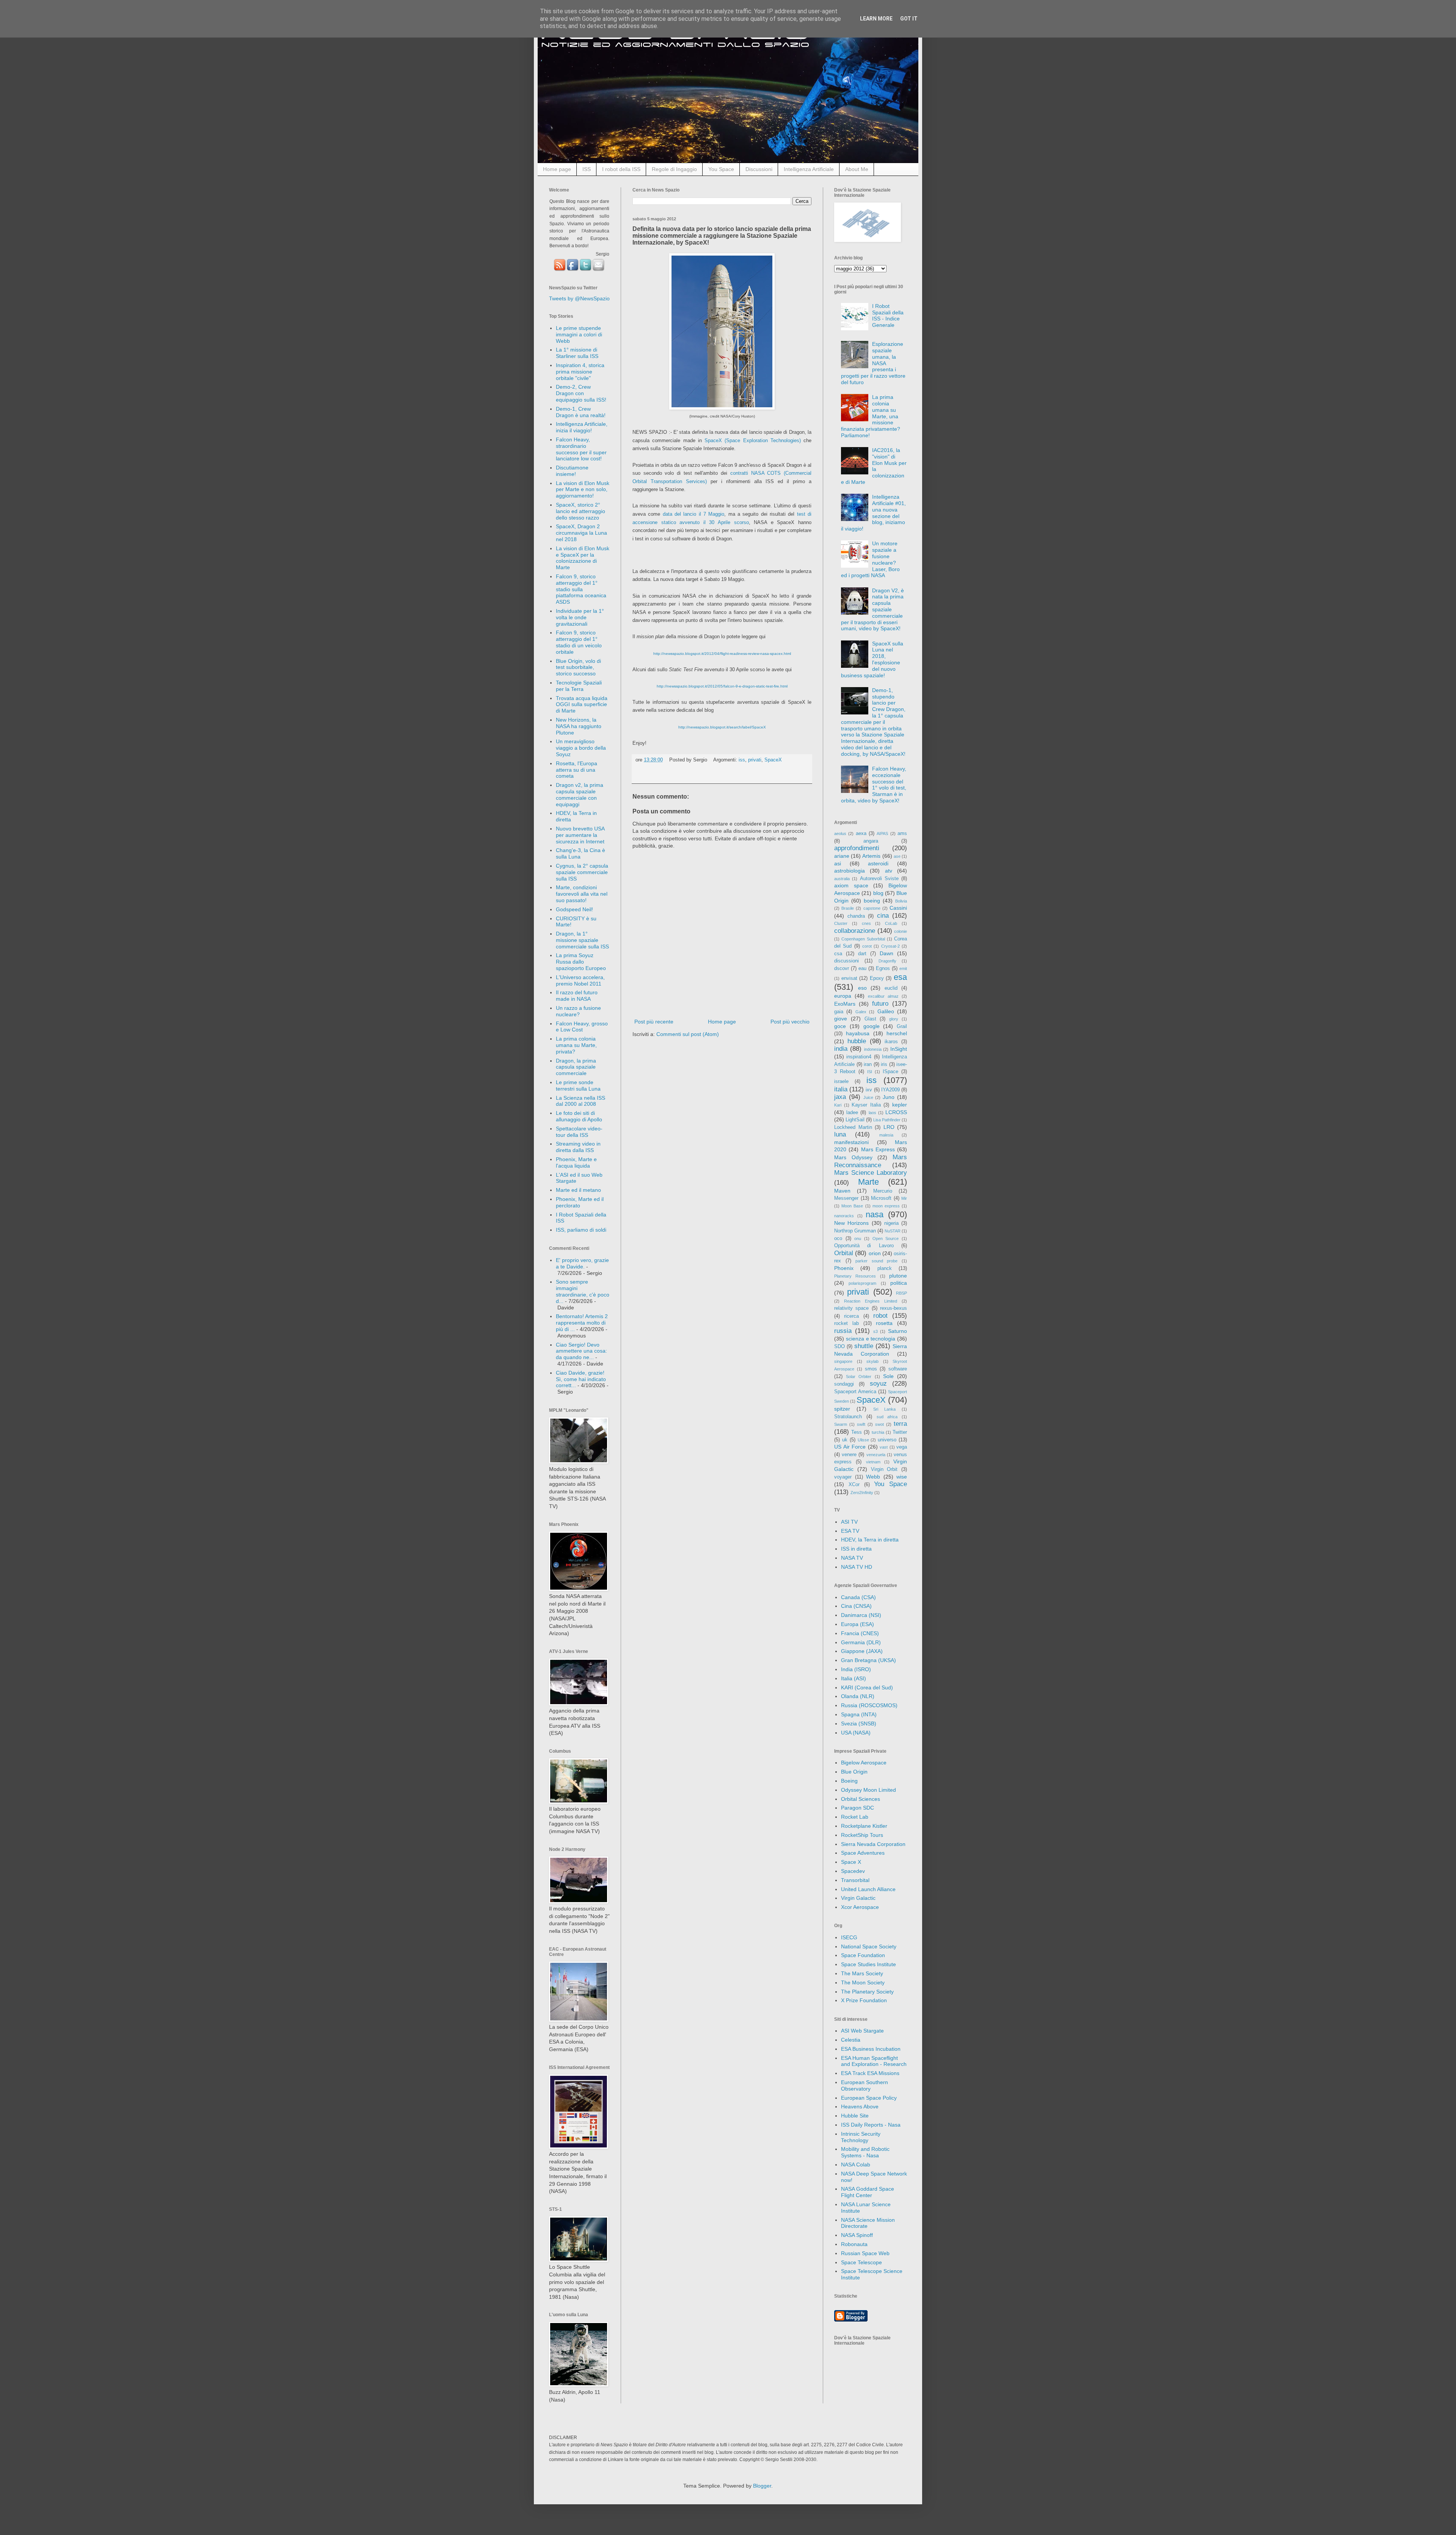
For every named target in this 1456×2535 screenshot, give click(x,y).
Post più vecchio (790, 1022)
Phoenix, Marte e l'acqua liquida (576, 1162)
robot (880, 1316)
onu (858, 1238)
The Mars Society (862, 1973)
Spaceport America (855, 1392)
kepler (900, 1105)
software (898, 1369)
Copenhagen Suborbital (863, 939)
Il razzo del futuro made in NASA (577, 996)
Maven (842, 1191)
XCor (854, 1485)
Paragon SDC (857, 1808)
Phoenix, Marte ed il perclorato (580, 1202)
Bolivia (901, 901)
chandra (856, 916)
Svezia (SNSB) (859, 1723)
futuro (880, 1004)
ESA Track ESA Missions (870, 2073)
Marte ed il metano (578, 1190)
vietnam (873, 1462)
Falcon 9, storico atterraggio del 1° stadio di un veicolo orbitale (579, 642)
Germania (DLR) (861, 1642)
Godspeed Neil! (574, 909)
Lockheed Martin (853, 1127)
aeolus (840, 833)
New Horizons (851, 1223)
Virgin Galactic (858, 1898)
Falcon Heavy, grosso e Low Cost (582, 1027)
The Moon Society (863, 1982)
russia (843, 1331)
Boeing (849, 1781)
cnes (866, 923)
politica (899, 1283)
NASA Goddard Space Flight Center (868, 2192)
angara (871, 841)
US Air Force (850, 1447)
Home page (557, 169)
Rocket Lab (855, 1817)
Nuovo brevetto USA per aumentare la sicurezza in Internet (580, 835)
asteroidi (878, 863)
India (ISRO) (856, 1669)
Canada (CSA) (858, 1597)
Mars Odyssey (853, 1157)
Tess (857, 1432)
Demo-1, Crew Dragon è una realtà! (581, 412)
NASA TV (852, 1558)
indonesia (873, 1049)
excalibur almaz (883, 996)
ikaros (891, 1042)
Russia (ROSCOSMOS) (869, 1705)
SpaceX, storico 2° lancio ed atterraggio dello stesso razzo (581, 511)
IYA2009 (890, 1090)
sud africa (887, 1417)
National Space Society (869, 1946)
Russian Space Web (865, 2253)
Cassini (898, 908)
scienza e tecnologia (871, 1339)
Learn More (876, 19)
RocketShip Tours (862, 1835)
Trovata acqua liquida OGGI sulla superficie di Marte (582, 705)
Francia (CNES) (860, 1633)
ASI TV (849, 1522)
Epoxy (877, 978)
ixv (869, 1090)
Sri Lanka (884, 1409)
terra (900, 1424)
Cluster (841, 923)
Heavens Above (860, 2106)
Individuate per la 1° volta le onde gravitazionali (580, 617)
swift (861, 1424)
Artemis (871, 856)
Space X (851, 1862)
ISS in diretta (856, 1549)
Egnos (883, 968)
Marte (868, 1182)
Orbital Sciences (861, 1799)
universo (887, 1440)
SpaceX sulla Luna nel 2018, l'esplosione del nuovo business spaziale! (872, 659)
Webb (873, 1477)
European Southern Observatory (864, 2085)
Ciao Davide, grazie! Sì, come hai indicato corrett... (581, 1379)
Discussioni (759, 169)
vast (884, 1447)
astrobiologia (850, 871)
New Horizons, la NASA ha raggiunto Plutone (579, 726)
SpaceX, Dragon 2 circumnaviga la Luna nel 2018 (581, 533)
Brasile (848, 908)
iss (742, 760)
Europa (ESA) (857, 1624)
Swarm (841, 1424)
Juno (889, 1097)
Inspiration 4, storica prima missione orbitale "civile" (580, 372)
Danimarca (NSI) (861, 1615)
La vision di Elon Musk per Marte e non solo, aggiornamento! (583, 490)
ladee (852, 1113)
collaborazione (855, 931)
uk (845, 1440)
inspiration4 (859, 1057)
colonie (901, 931)
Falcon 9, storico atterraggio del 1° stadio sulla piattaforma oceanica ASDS (581, 589)
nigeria (891, 1223)
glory (894, 1019)
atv (889, 871)
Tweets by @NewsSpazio (579, 298)
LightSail (855, 1120)
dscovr (842, 968)
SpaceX (773, 760)
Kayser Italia (866, 1105)
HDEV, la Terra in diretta (870, 1540)
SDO (839, 1347)
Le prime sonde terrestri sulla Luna (578, 1085)
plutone (898, 1276)
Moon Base (852, 1206)
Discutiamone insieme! (572, 471)
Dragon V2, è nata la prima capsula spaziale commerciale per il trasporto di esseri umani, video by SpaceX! (873, 610)
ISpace (890, 1072)
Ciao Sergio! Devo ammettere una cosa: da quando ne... (581, 1351)
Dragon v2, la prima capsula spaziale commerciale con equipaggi (580, 794)
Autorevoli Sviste (879, 879)
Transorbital (855, 1880)
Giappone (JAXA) (862, 1651)
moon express (886, 1206)
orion (875, 1253)
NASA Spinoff (857, 2235)
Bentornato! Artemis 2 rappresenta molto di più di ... (582, 1323)
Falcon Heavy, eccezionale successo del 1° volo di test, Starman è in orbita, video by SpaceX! (874, 785)
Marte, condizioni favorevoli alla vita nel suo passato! (582, 894)
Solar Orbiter (859, 1377)
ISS (587, 169)
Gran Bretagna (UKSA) (868, 1660)
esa (900, 977)
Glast (870, 1019)
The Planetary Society (867, 1992)
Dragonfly (887, 961)
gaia (839, 1012)
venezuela (876, 1455)
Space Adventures (863, 1853)
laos (872, 1113)
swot (879, 1424)
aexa (861, 833)
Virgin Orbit (884, 1469)
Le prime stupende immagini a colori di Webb (579, 334)
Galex (861, 1012)
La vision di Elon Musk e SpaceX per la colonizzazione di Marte (583, 558)
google (872, 1026)
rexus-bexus (894, 1308)
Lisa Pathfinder (887, 1120)
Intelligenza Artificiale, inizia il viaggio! (582, 427)
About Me (857, 169)
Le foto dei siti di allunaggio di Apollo (579, 1116)
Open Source (886, 1238)
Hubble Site (855, 2116)
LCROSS (896, 1112)
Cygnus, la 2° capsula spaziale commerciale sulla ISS (582, 872)
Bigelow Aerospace (864, 1763)
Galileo (886, 1011)
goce (840, 1026)
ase (897, 856)
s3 (875, 1331)
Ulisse (863, 1440)
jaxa (840, 1097)
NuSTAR (893, 1231)
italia (841, 1089)
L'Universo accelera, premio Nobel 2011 (580, 980)
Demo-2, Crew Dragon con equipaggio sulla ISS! (581, 393)
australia (842, 879)
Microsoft (881, 1198)
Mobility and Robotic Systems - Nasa (865, 2152)
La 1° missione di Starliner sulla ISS (577, 353)
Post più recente (654, 1022)
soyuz (878, 1384)
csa (838, 954)
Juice (868, 1097)
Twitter (900, 1432)
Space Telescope (861, 2262)
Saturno (897, 1331)
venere (849, 1455)
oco (838, 1238)
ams (902, 833)
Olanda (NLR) (858, 1696)
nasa (875, 1214)
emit (903, 968)
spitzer (842, 1409)
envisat (849, 978)
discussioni (846, 961)
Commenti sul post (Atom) (688, 1034)
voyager (843, 1477)
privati (755, 760)
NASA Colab (856, 2165)
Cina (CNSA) (856, 1606)
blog (878, 893)
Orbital (844, 1253)
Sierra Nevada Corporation (873, 1844)
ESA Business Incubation (871, 2049)
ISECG (849, 1937)
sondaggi (844, 1384)
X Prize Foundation (864, 2000)
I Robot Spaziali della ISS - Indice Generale (888, 316)
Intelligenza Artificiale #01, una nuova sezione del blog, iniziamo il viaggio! (874, 513)
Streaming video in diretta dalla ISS (578, 1147)
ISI (870, 1072)
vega (902, 1447)
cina (883, 916)
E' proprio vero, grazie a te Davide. (582, 1263)
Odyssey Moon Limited (868, 1790)
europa (843, 996)
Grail (902, 1027)
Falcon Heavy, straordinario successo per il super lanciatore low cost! (581, 449)
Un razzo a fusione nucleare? (578, 1011)
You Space (721, 169)
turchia (878, 1432)
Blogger (762, 2486)
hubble (857, 1041)
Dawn (886, 953)
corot (867, 946)
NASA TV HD (857, 1567)
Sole (888, 1376)
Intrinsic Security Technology (861, 2137)
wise (902, 1477)
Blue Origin (854, 1772)
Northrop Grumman (855, 1231)
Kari (838, 1105)
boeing (872, 901)
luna (840, 1134)
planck (885, 1268)
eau (862, 968)
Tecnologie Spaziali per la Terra (579, 686)
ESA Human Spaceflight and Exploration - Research (874, 2061)
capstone (872, 908)
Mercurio (883, 1191)
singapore (843, 1361)
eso (862, 988)
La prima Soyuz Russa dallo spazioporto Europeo (581, 962)
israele (841, 1081)
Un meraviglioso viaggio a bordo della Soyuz (581, 748)
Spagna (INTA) (859, 1714)
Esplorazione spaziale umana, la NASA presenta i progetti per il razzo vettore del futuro (873, 363)
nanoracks (844, 1216)
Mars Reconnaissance (871, 1161)
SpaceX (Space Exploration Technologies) (753, 440)
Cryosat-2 (890, 946)
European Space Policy (869, 2098)
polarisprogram (862, 1283)
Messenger (846, 1198)
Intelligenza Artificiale (809, 169)
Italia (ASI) (854, 1678)
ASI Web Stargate (862, 2031)
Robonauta (854, 2244)
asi (838, 863)
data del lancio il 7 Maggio (694, 514)
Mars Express (878, 1149)
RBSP (901, 1293)
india (841, 1049)
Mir (904, 1198)
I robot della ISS (621, 169)
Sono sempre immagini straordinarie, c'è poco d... (583, 1291)
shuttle (864, 1346)
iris (884, 1064)
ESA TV (850, 1531)
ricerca (851, 1316)
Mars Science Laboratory (871, 1173)
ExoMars (845, 1004)
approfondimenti (857, 848)
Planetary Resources (855, 1276)
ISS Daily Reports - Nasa (871, 2125)
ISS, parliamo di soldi (581, 1230)
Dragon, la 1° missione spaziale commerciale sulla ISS (582, 940)
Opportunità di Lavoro (864, 1246)
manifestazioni (851, 1142)
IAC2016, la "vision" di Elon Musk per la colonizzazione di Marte (874, 466)
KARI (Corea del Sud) (867, 1687)
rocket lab (846, 1323)
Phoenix (844, 1268)
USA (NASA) (856, 1733)
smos (871, 1369)
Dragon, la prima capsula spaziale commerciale (576, 1067)
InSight (899, 1049)
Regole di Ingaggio (674, 169)
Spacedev (853, 1871)
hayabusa (858, 1033)
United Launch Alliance (868, 1889)
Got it (909, 19)
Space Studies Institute (868, 1964)
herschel (897, 1033)
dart (862, 954)
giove (841, 1019)
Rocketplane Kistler (864, 1826)
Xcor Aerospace (860, 1907)
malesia (886, 1135)
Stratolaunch (848, 1417)
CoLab (891, 923)
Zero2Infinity (862, 1493)
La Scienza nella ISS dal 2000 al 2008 (581, 1101)
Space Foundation (863, 1955)
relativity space (851, 1308)
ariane (842, 856)
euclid (891, 988)
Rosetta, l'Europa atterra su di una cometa (577, 770)
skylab (872, 1361)
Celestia (851, 2040)
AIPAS (882, 833)
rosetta (884, 1323)
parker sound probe (876, 1261)
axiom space (851, 885)
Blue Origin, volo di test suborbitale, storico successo (578, 667)
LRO (889, 1127)
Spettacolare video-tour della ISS (579, 1132)
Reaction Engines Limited (871, 1301)
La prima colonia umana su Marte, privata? (576, 1045)
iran (868, 1064)
